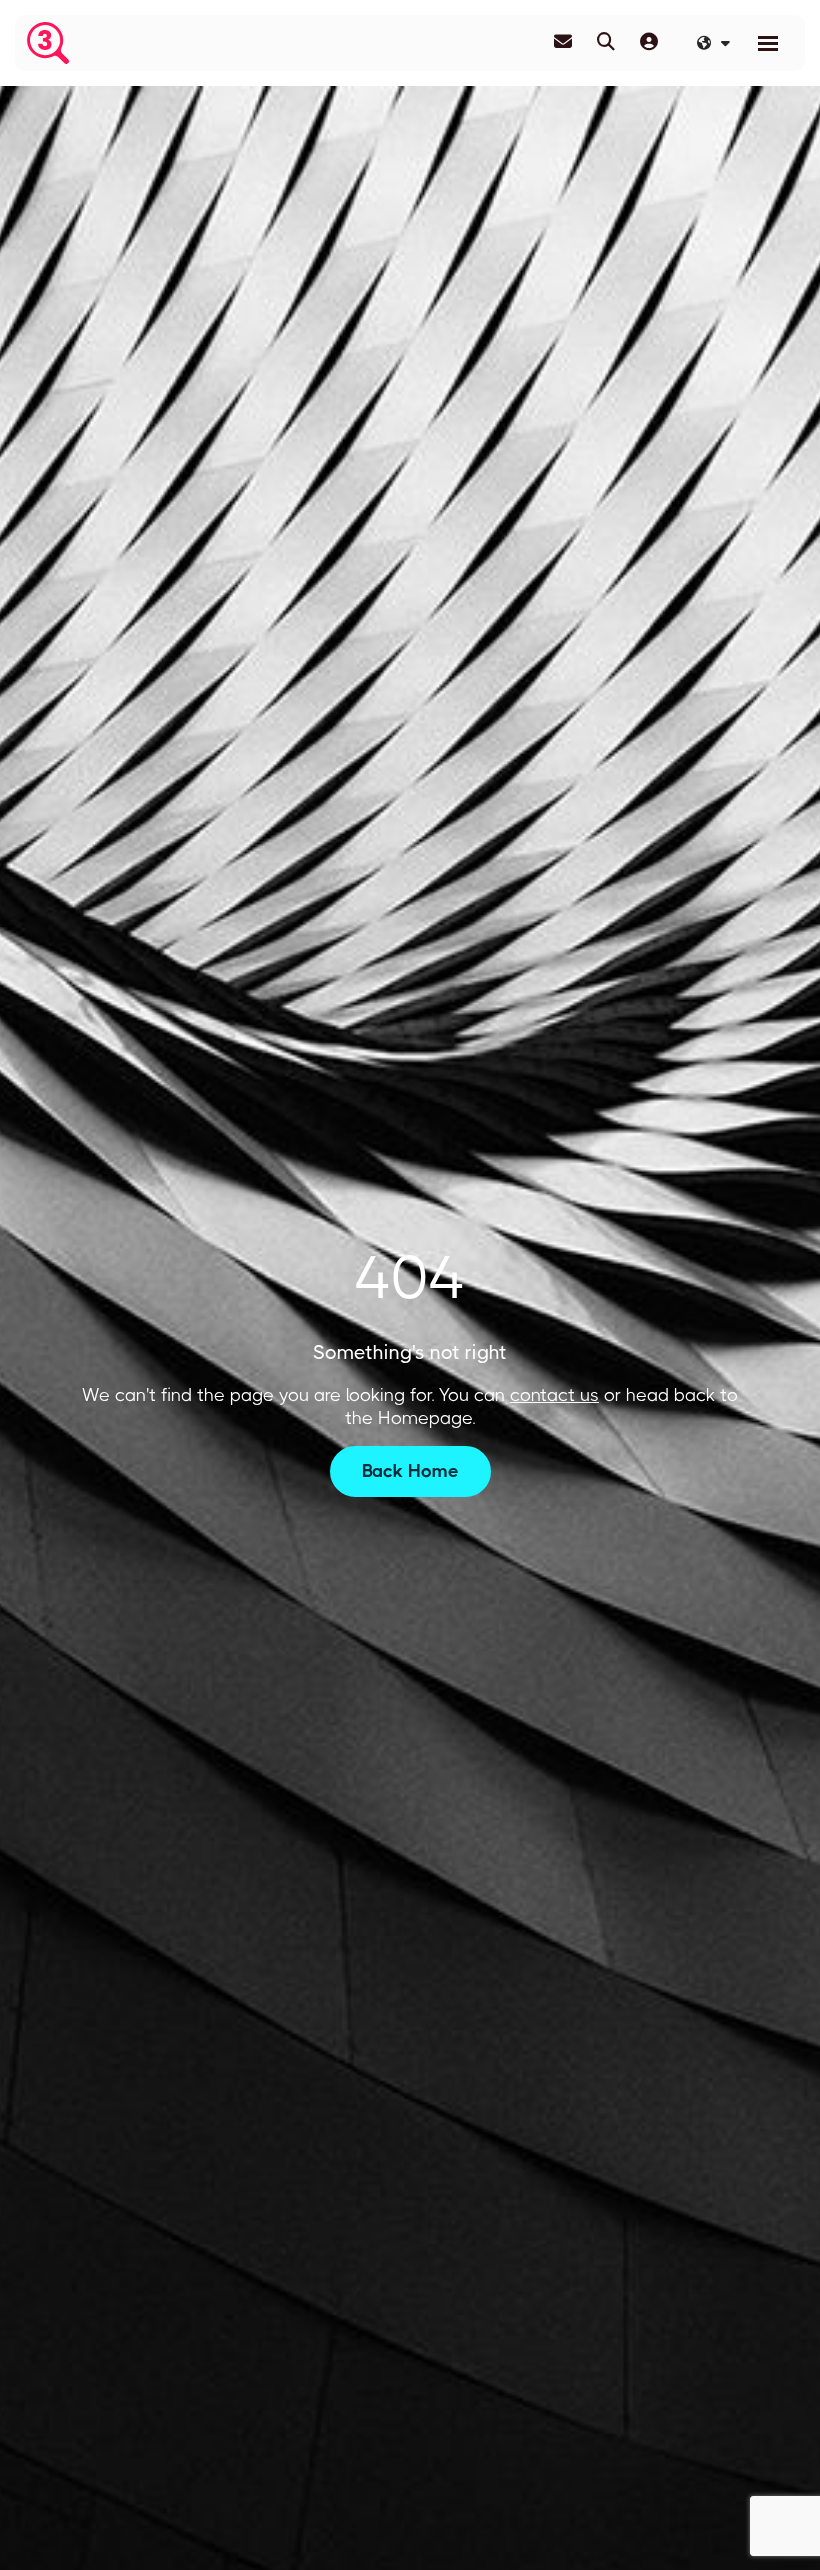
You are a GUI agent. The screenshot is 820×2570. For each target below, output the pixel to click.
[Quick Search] (606, 42)
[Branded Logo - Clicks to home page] (48, 43)
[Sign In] (649, 42)
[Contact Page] (563, 42)
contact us (554, 1395)
